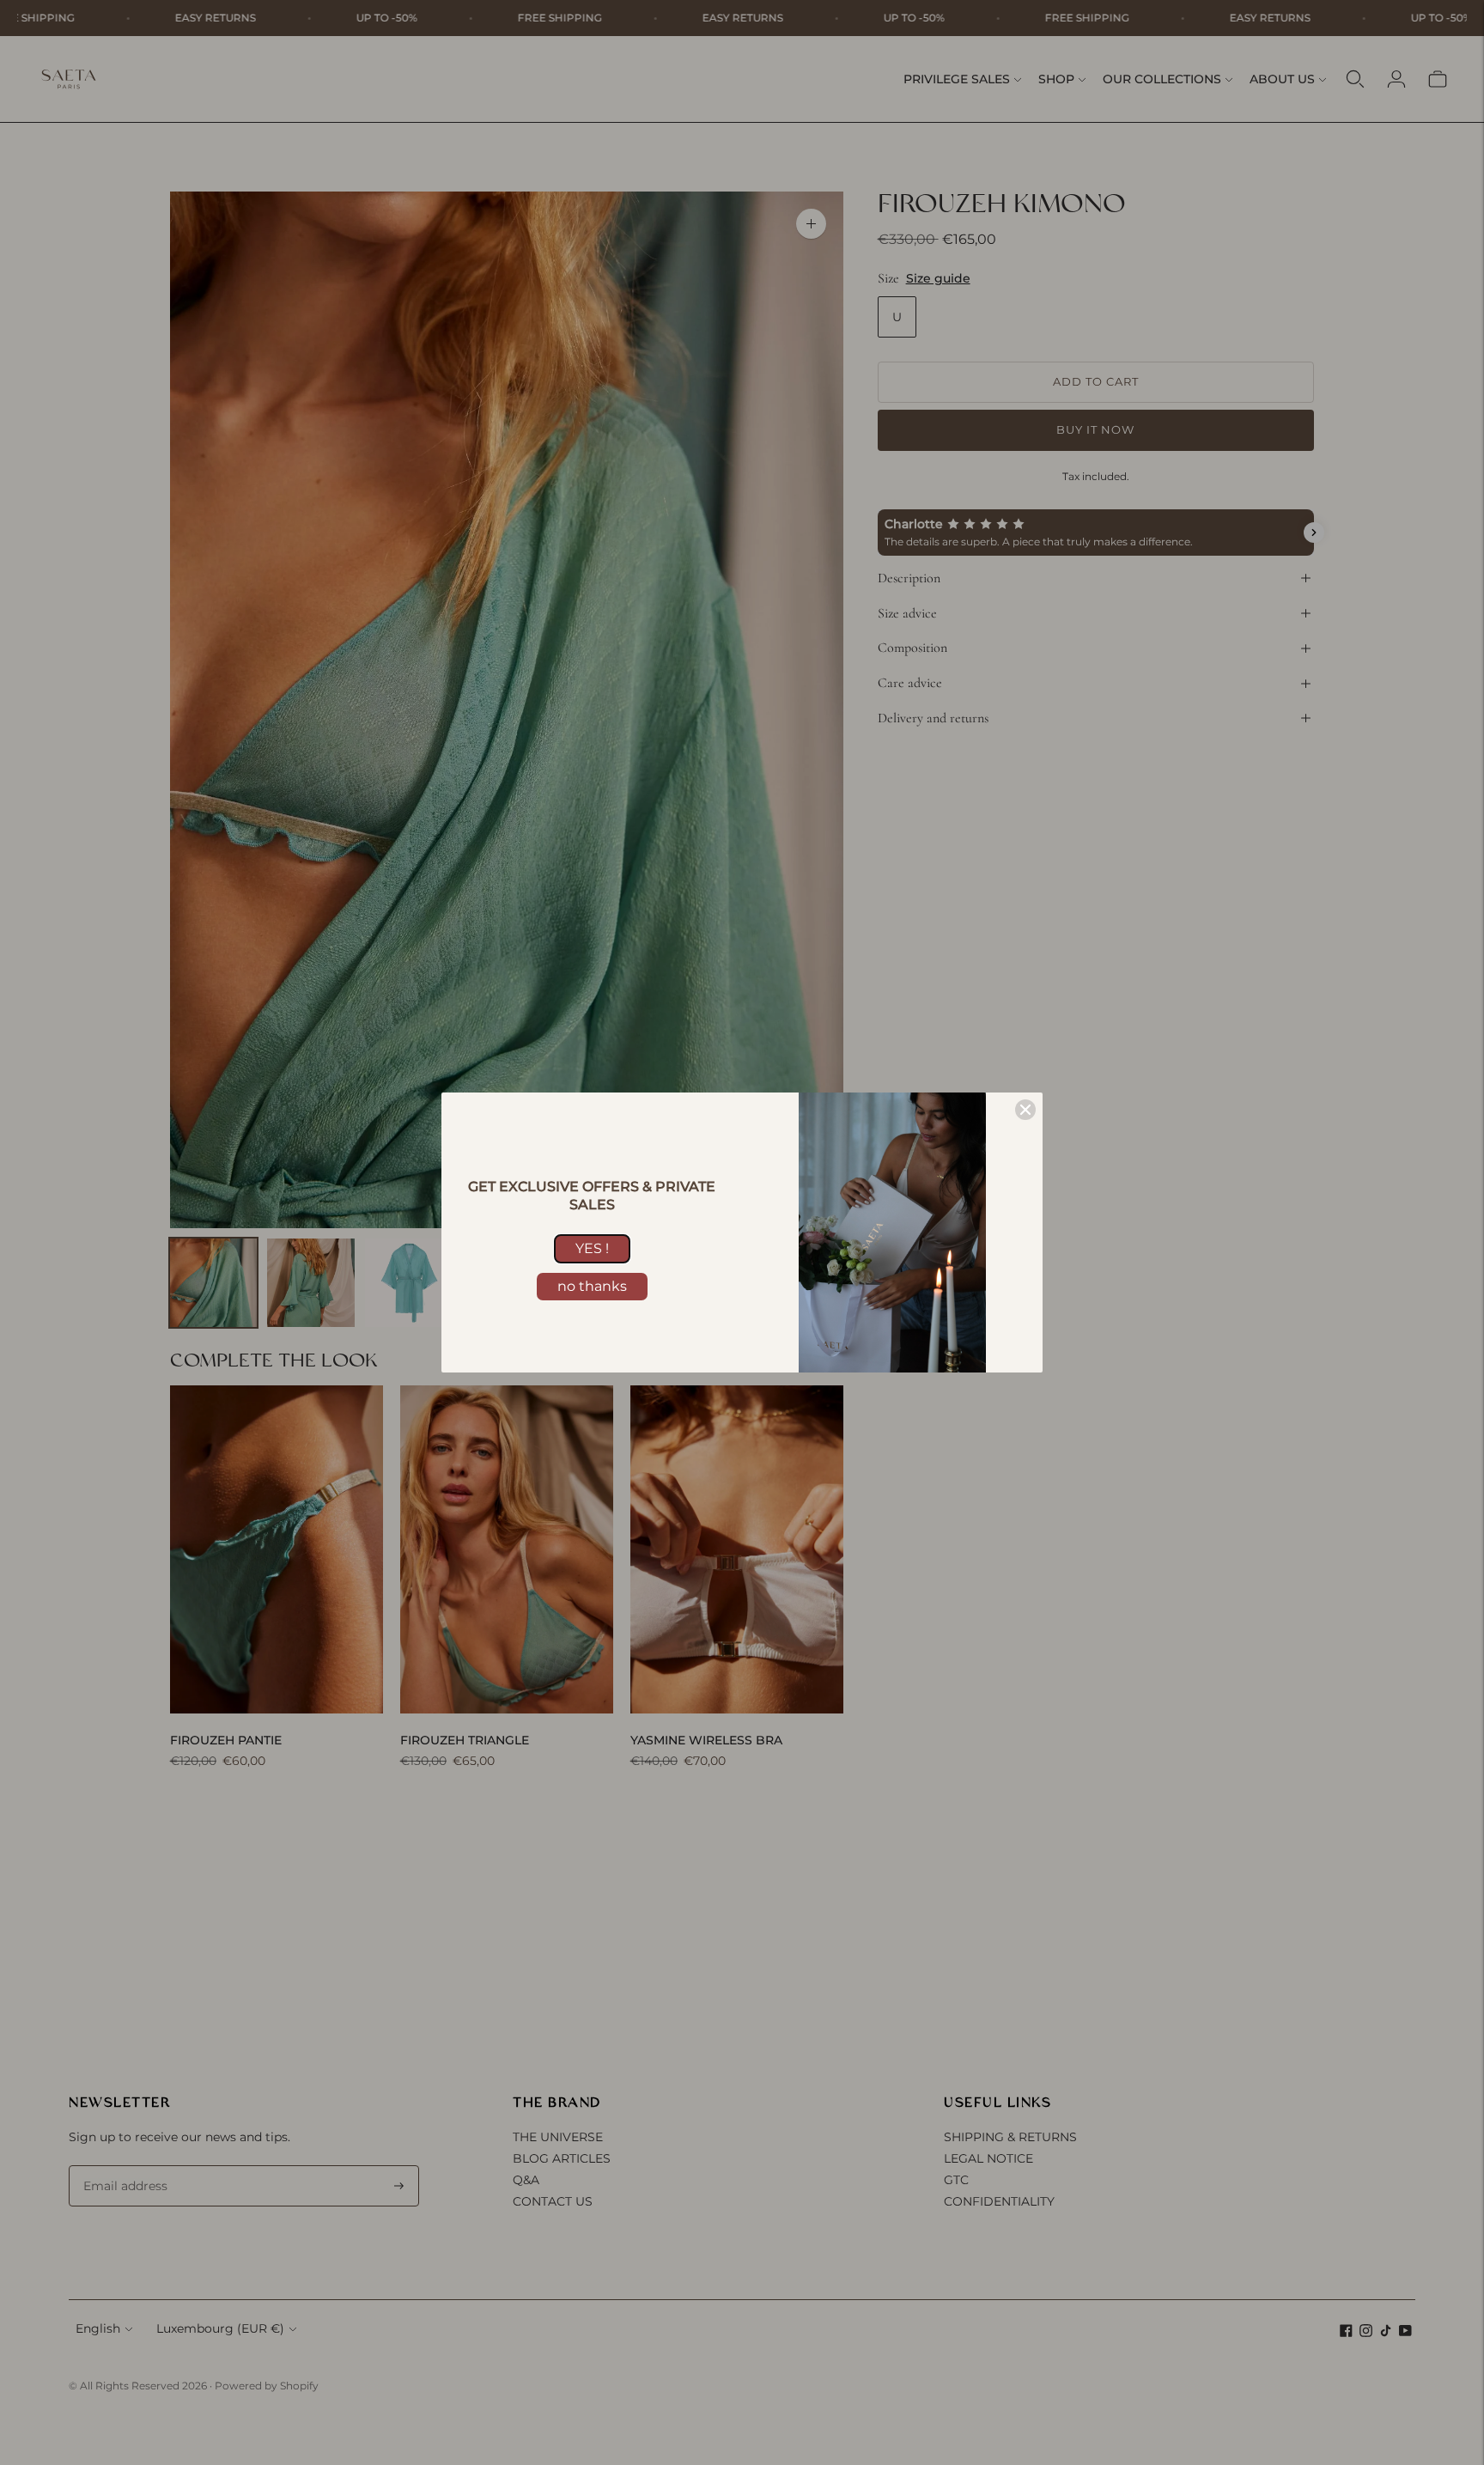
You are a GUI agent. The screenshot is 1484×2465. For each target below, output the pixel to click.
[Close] (1025, 1110)
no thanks (592, 1286)
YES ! (592, 1248)
